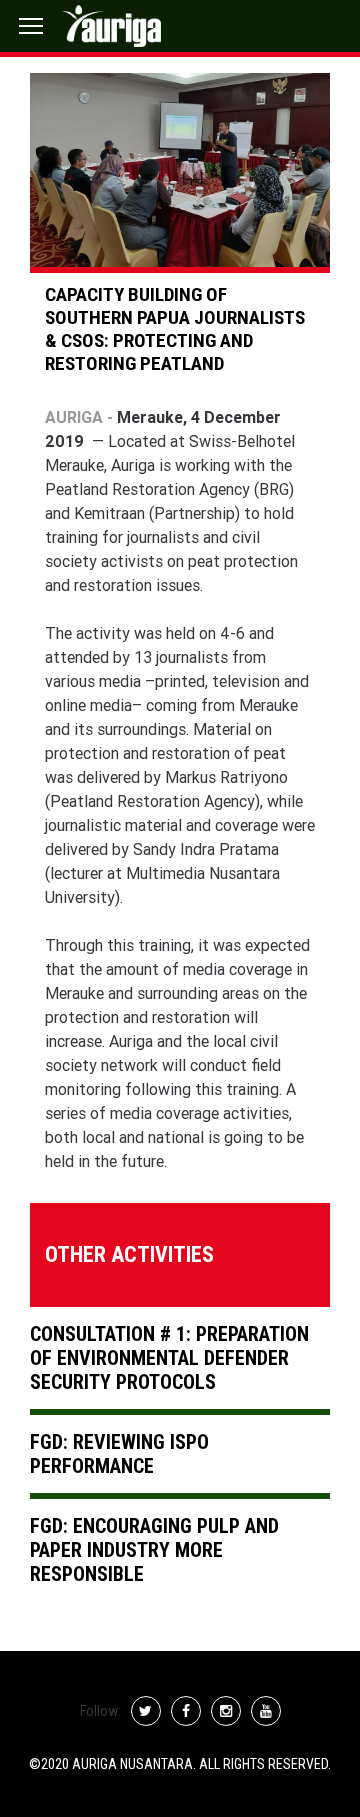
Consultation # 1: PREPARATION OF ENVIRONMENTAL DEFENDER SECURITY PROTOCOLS (169, 1358)
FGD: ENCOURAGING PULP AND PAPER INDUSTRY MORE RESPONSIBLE (154, 1550)
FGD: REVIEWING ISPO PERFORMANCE (119, 1454)
